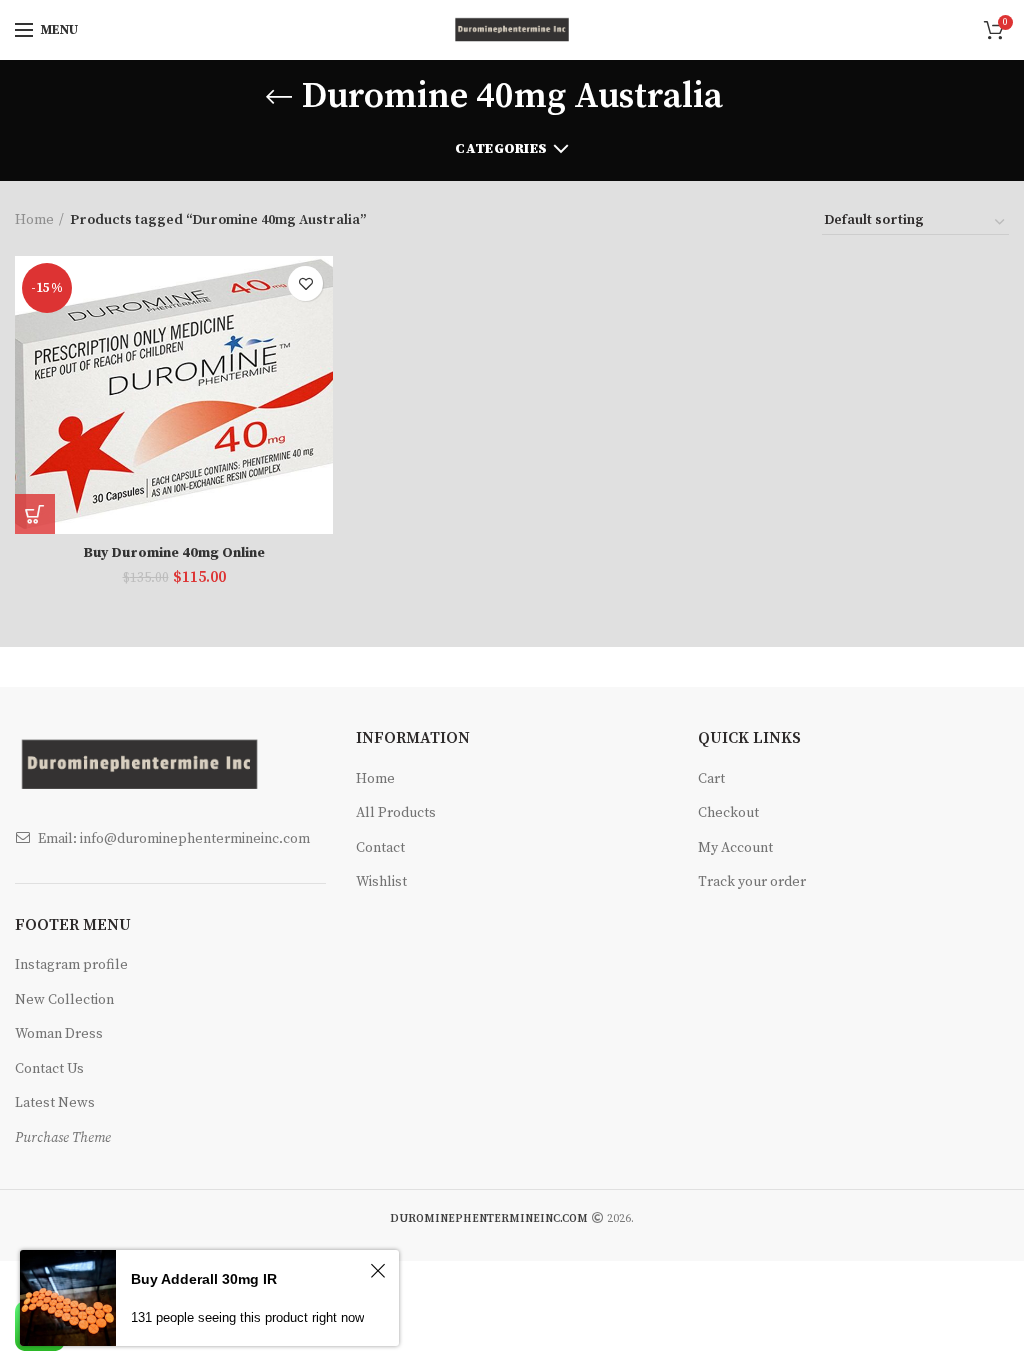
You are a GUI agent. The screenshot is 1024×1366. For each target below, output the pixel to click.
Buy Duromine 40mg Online (174, 553)
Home (34, 220)
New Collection (64, 1000)
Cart (711, 779)
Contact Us (49, 1069)
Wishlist (381, 882)
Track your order (752, 882)
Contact (380, 848)
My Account (735, 848)
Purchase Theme (63, 1138)
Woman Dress (59, 1034)
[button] (35, 514)
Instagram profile (71, 965)
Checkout (728, 813)
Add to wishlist (305, 283)
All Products (396, 813)
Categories (501, 149)
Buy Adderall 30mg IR (204, 1279)
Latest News (55, 1103)
